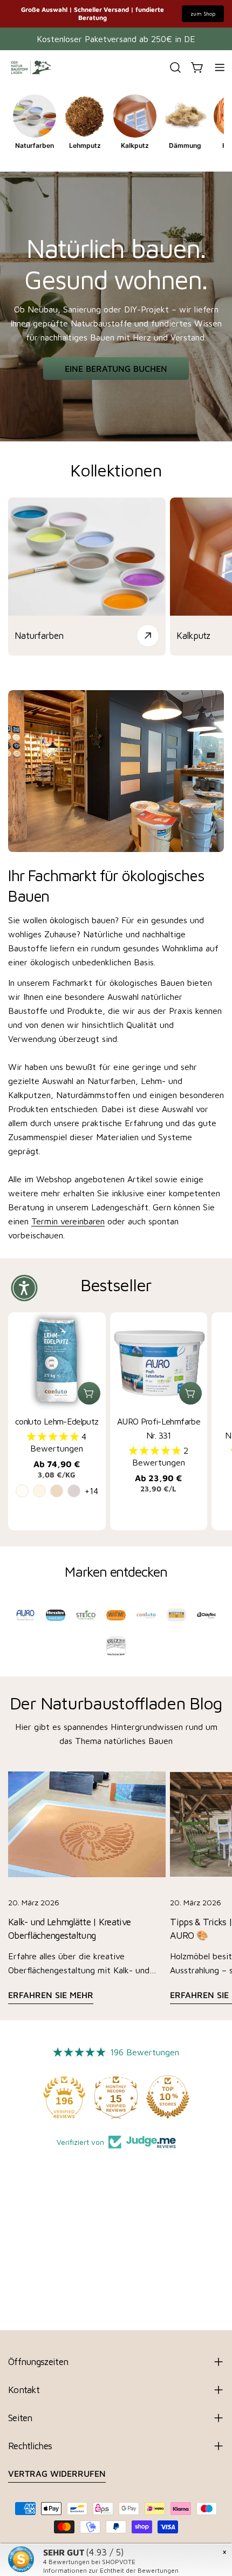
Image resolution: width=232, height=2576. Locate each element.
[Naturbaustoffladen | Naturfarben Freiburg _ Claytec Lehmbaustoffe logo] (207, 1615)
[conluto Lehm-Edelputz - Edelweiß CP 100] (22, 1491)
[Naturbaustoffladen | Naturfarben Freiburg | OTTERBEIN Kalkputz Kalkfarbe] (176, 1615)
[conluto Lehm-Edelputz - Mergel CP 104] (57, 1491)
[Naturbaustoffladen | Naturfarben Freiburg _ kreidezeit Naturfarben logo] (116, 1646)
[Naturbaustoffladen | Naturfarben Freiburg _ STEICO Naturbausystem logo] (86, 1615)
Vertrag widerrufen (57, 2473)
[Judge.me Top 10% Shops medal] (168, 2097)
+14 (91, 1491)
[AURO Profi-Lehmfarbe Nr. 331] (159, 1361)
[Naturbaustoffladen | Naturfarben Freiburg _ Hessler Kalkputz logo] (56, 1615)
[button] (54, 1436)
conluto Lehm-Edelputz (57, 1421)
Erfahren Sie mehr (51, 1995)
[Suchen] (175, 67)
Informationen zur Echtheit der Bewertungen (111, 2570)
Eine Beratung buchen (116, 369)
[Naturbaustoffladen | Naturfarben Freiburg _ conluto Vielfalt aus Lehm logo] (146, 1615)
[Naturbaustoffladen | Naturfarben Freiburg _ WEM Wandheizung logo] (116, 1615)
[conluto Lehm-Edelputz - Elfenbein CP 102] (39, 1491)
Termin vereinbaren (68, 1221)
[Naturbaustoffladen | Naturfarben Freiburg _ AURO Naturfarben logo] (25, 1615)
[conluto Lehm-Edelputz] (57, 1361)
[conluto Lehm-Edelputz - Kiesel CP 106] (74, 1491)
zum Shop (203, 13)
